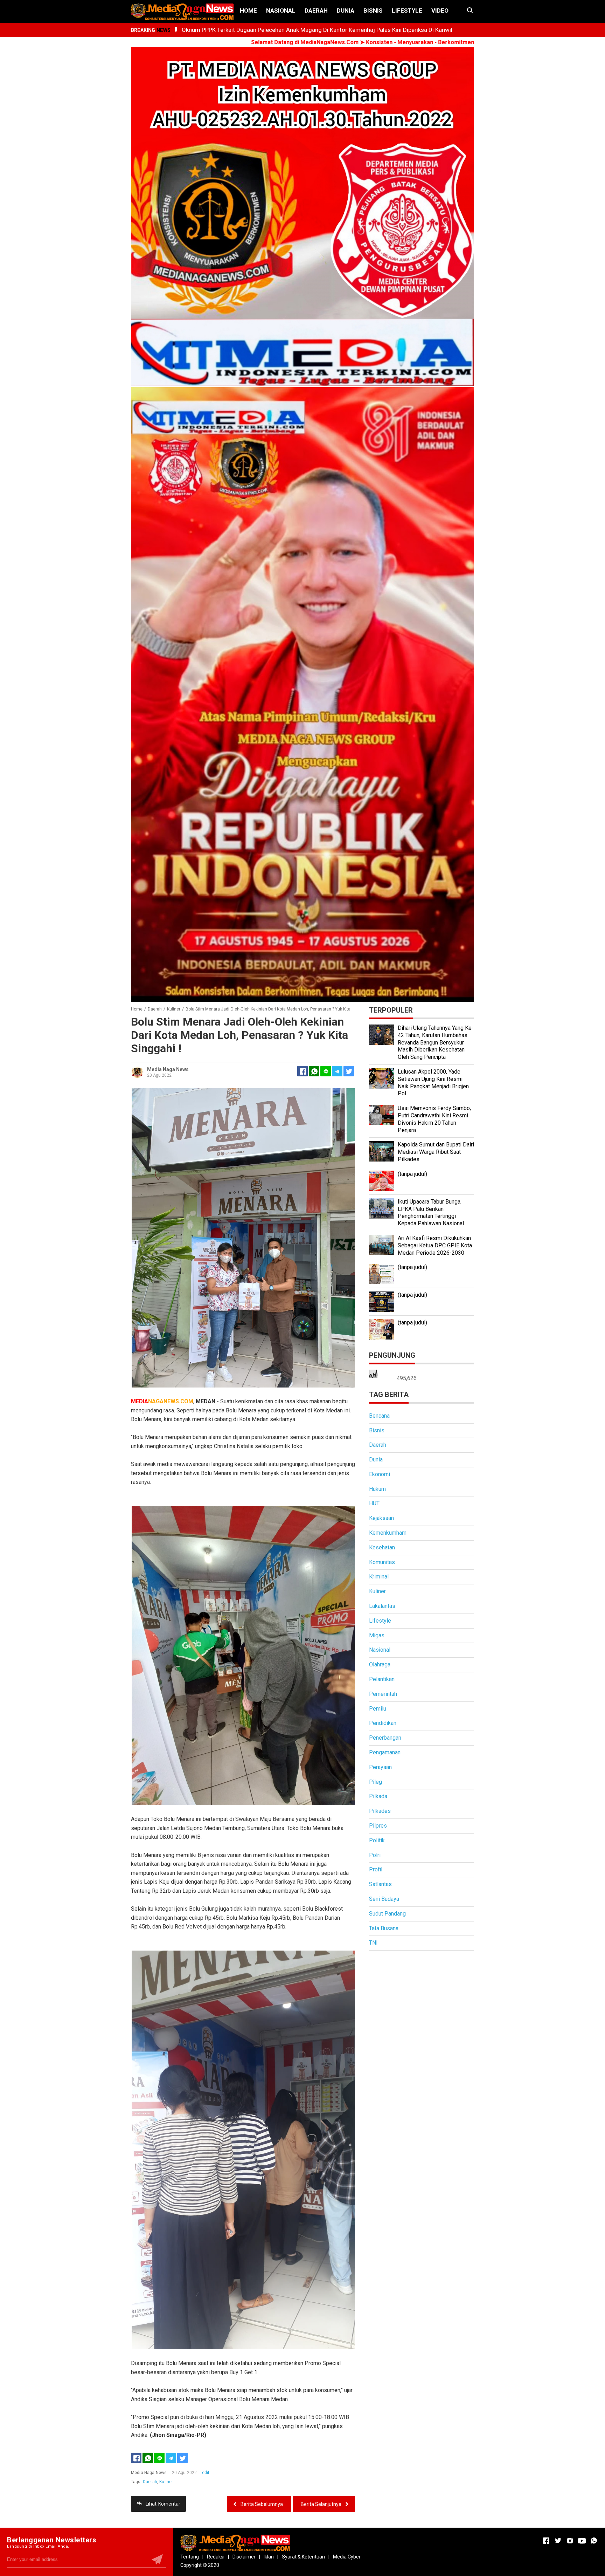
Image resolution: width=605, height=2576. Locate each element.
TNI (373, 1943)
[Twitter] (182, 2458)
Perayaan (380, 1767)
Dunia (346, 11)
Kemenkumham (388, 1533)
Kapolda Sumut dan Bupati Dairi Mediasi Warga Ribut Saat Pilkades (436, 1152)
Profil (376, 1869)
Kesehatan (382, 1547)
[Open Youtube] (582, 2541)
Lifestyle (407, 11)
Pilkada (378, 1796)
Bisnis (373, 11)
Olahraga (380, 1664)
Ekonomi (380, 1474)
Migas (377, 1635)
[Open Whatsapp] (594, 2541)
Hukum (377, 1489)
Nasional (281, 11)
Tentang (190, 2557)
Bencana (379, 1416)
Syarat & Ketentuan (303, 2557)
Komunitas (382, 1562)
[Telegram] (337, 1071)
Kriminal (379, 1577)
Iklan (269, 2557)
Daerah (316, 11)
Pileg (375, 1782)
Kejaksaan (381, 1518)
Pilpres (378, 1826)
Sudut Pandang (387, 1914)
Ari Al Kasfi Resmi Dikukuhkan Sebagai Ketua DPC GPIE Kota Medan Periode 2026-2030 (435, 1245)
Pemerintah (383, 1694)
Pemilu (378, 1709)
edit (206, 2473)
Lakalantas (382, 1606)
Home (248, 11)
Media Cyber (347, 2557)
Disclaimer (244, 2557)
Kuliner (166, 2482)
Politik (377, 1840)
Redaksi (216, 2557)
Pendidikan (383, 1723)
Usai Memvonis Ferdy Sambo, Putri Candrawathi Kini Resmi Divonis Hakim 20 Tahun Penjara (434, 1119)
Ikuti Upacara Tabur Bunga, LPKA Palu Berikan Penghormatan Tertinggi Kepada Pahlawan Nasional (431, 1212)
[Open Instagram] (570, 2541)
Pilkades (380, 1811)
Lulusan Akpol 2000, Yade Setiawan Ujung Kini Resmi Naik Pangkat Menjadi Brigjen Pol (433, 1083)
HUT (374, 1503)
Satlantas (380, 1884)
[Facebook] (136, 2458)
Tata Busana (384, 1928)
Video (440, 11)
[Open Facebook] (546, 2541)
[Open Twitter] (558, 2541)
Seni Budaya (384, 1899)
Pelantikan (382, 1679)
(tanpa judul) (412, 1174)
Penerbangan (385, 1738)
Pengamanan (385, 1752)
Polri (375, 1855)
